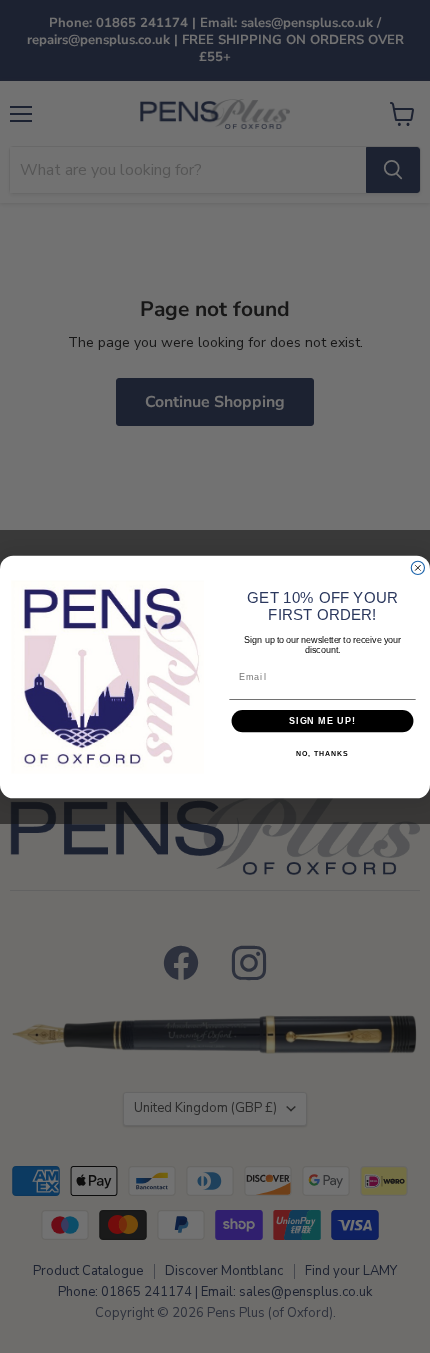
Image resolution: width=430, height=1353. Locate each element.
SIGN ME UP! (322, 720)
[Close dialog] (417, 567)
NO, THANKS (322, 754)
